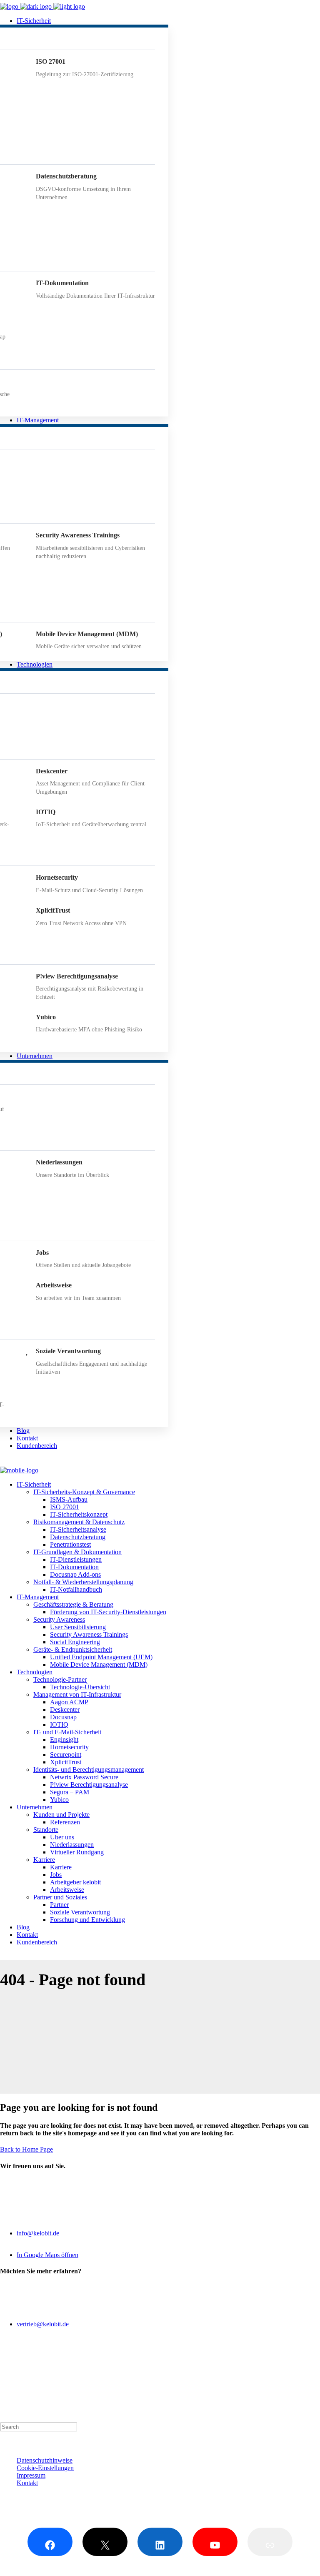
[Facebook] (50, 2542)
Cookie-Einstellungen (45, 2468)
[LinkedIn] (160, 2542)
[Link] (270, 2542)
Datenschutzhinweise (45, 2460)
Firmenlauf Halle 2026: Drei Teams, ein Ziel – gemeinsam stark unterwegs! (99, 2386)
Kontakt (27, 2483)
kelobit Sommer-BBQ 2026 (36, 2379)
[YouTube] (215, 2542)
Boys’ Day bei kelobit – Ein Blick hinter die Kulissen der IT (79, 2394)
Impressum (31, 2475)
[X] (105, 2542)
